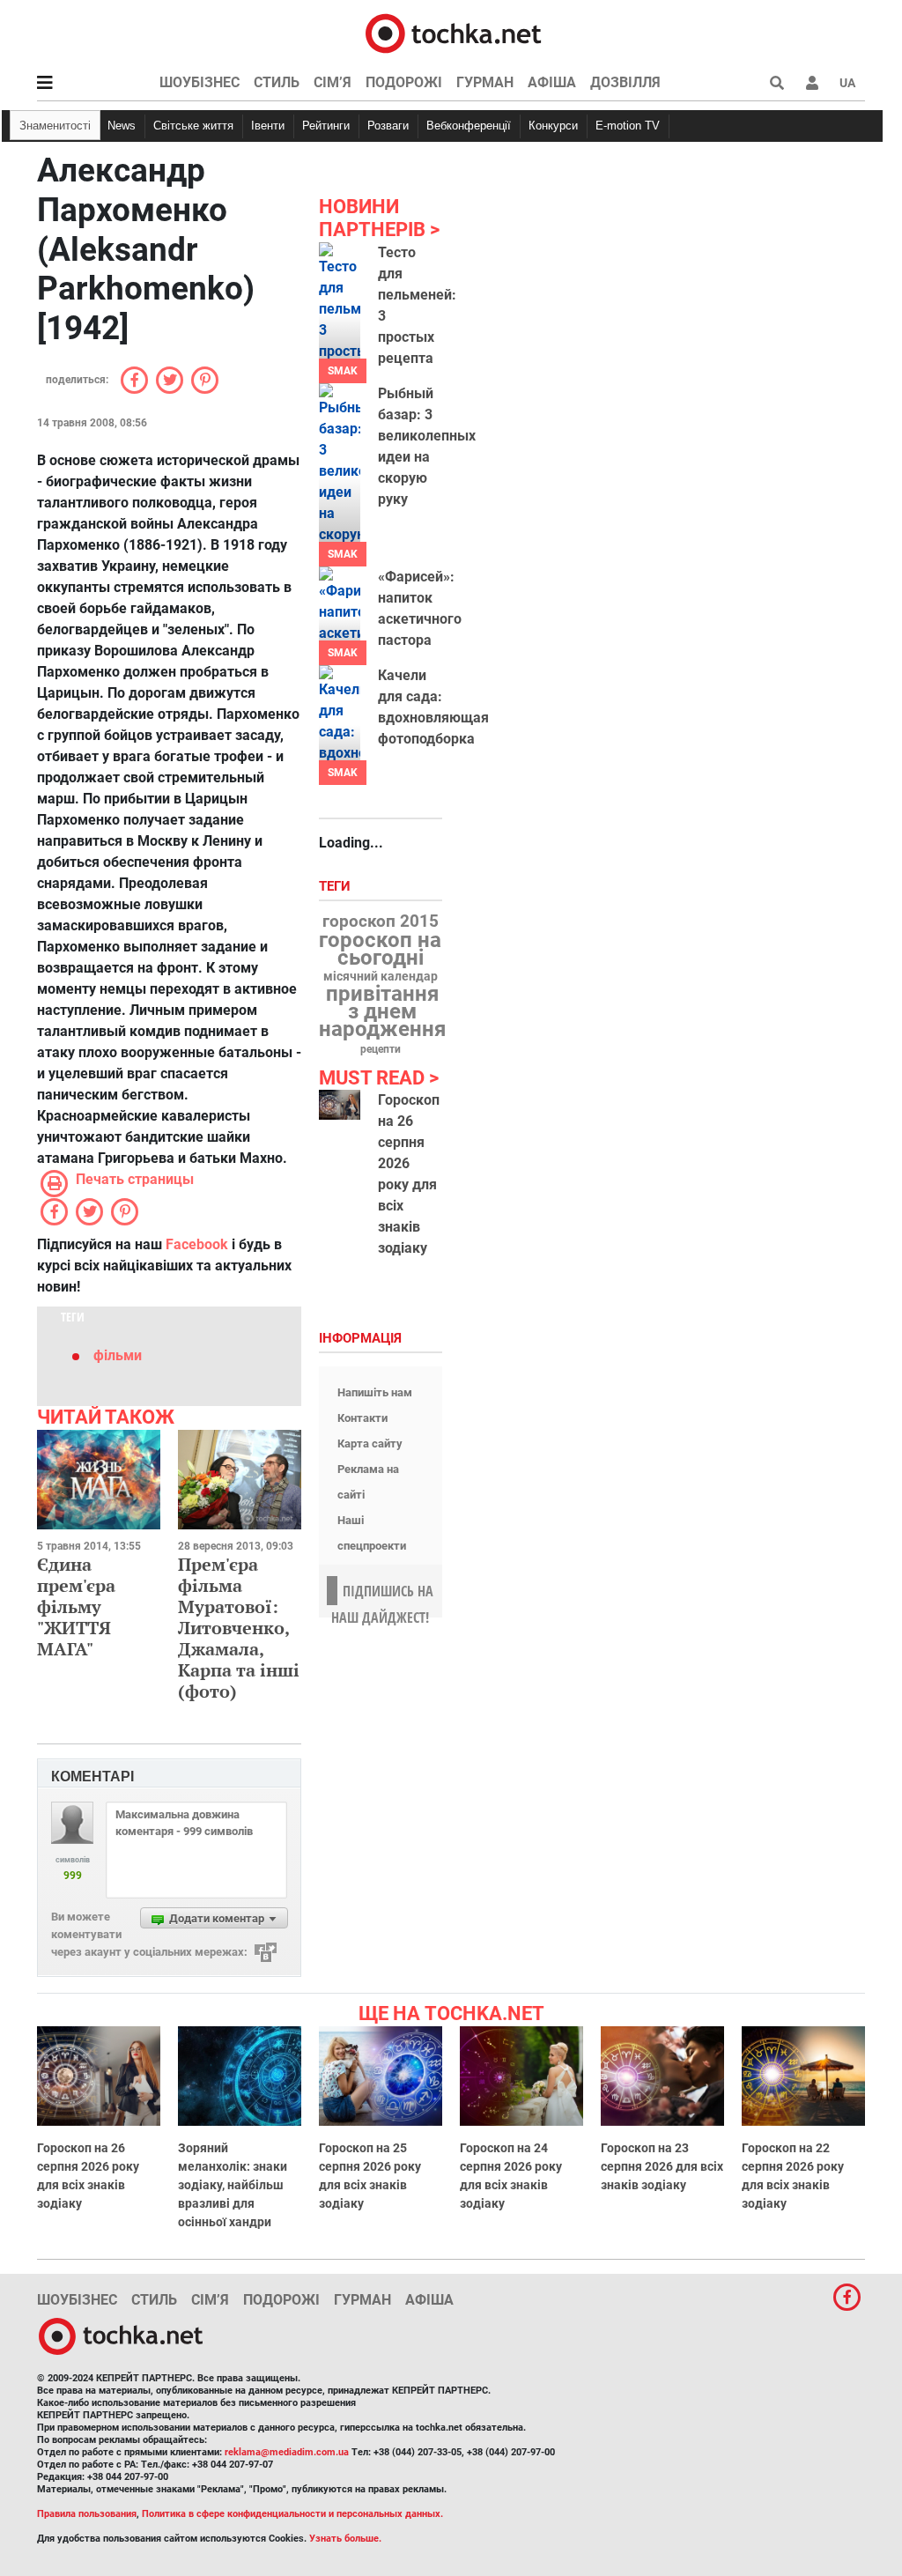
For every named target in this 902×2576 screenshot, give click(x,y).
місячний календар (381, 977)
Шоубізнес (200, 82)
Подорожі (404, 82)
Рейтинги (326, 126)
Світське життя (193, 126)
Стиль (277, 82)
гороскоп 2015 (381, 922)
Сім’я (333, 82)
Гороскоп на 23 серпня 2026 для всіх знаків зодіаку (662, 2166)
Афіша (552, 82)
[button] (812, 83)
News (122, 126)
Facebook (197, 1244)
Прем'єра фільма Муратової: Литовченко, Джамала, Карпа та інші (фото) (239, 1628)
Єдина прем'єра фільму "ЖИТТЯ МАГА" (76, 1606)
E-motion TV (628, 126)
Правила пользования (87, 2514)
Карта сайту (370, 1443)
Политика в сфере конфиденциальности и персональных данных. (292, 2514)
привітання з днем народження (382, 1011)
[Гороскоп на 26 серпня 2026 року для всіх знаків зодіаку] (340, 1105)
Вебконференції (469, 126)
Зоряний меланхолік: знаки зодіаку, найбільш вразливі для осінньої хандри (233, 2185)
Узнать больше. (345, 2539)
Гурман (485, 82)
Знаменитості (55, 126)
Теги (336, 887)
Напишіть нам (375, 1392)
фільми (118, 1355)
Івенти (268, 126)
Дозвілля (625, 82)
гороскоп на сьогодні (380, 949)
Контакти (362, 1418)
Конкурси (553, 126)
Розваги (388, 126)
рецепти (381, 1049)
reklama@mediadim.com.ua (287, 2452)
